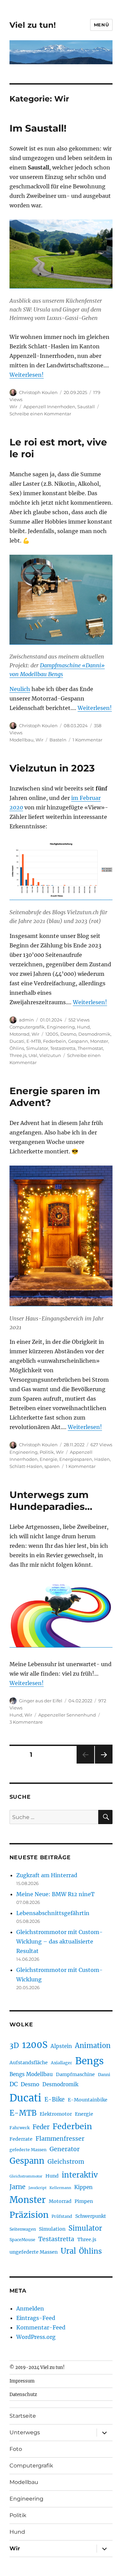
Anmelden (30, 2308)
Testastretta (63, 1048)
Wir (13, 407)
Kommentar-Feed (41, 2327)
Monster (99, 1041)
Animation (93, 2045)
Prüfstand (62, 2216)
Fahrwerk (19, 2128)
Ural (33, 1055)
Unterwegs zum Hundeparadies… (51, 1501)
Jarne (17, 2187)
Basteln (58, 740)
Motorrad (19, 1034)
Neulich (20, 689)
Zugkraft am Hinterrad (47, 1875)
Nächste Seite (104, 1763)
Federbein (55, 1041)
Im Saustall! (38, 128)
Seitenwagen (23, 2229)
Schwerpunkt (91, 2216)
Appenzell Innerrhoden (49, 407)
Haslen (102, 1459)
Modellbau (22, 740)
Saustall (86, 407)
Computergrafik (27, 1027)
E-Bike (55, 2099)
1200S (52, 1034)
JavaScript (37, 2188)
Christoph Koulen (38, 392)
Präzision (29, 2215)
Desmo (68, 1034)
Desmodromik (94, 1034)
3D (14, 2045)
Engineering (61, 1027)
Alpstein (61, 2046)
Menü (101, 25)
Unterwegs (25, 2432)
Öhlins (17, 1048)
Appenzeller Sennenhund (67, 1715)
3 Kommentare (26, 1722)
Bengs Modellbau (31, 2074)
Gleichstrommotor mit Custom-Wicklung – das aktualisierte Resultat (59, 1941)
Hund (83, 1027)
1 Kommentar (87, 740)
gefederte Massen (28, 2150)
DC (14, 2084)
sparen (52, 1466)
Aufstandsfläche (29, 2063)
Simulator (37, 1048)
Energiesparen (76, 1459)
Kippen (83, 2187)
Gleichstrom (66, 2162)
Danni (104, 2075)
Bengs (89, 2061)
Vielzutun (50, 1055)
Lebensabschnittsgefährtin (53, 1913)
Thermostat (90, 1048)
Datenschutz (23, 2395)
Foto (16, 2449)
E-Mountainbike (88, 2100)
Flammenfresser (60, 2139)
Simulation (52, 2229)
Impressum (22, 2381)
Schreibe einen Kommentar (40, 414)
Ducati (17, 1041)
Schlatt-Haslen (26, 1466)
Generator (65, 2149)
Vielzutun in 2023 (52, 768)
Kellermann (60, 2188)
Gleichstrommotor (26, 2176)
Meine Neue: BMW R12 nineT (55, 1894)
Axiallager (62, 2063)
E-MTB (34, 1041)
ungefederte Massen (34, 2252)
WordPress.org (36, 2337)
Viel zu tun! (33, 25)
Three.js (18, 1055)
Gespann (78, 1041)
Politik (47, 1452)
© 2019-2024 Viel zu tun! (37, 2367)
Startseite (23, 2416)
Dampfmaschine (75, 2074)
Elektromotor (56, 2114)
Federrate (21, 2139)
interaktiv (80, 2175)
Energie (48, 1459)
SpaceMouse (22, 2240)
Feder (41, 2127)
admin (26, 1020)
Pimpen (84, 2201)
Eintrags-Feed (36, 2318)
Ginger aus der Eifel (41, 1701)
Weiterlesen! (27, 375)
